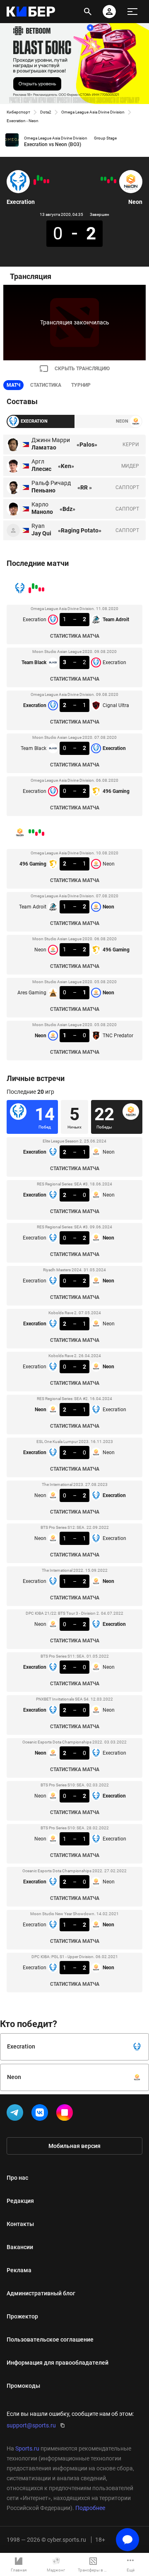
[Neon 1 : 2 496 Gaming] (108, 181)
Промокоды (23, 2386)
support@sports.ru (31, 2425)
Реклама (19, 2270)
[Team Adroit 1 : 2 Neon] (112, 179)
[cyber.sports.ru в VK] (41, 2114)
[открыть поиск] (88, 12)
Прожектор (22, 2316)
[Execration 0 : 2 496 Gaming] (35, 182)
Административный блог (41, 2293)
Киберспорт (18, 112)
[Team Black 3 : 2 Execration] (45, 181)
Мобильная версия (74, 2146)
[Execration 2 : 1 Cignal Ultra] (41, 179)
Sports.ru (27, 2448)
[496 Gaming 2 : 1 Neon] (115, 181)
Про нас (17, 2178)
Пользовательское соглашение (50, 2339)
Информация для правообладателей (58, 2363)
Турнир (81, 385)
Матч (13, 385)
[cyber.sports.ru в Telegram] (17, 2114)
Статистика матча (75, 636)
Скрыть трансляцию (82, 369)
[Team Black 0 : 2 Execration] (38, 178)
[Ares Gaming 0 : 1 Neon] (105, 179)
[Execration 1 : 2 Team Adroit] (48, 181)
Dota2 (46, 112)
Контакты (20, 2224)
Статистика (46, 385)
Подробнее (90, 2508)
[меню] (132, 12)
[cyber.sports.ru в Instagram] (66, 2114)
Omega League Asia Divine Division (93, 112)
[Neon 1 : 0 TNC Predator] (102, 179)
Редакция (20, 2201)
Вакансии (20, 2247)
